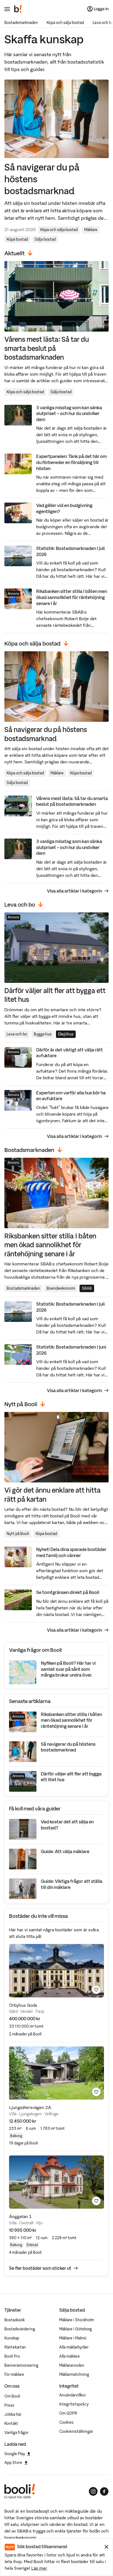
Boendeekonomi (61, 1288)
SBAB (87, 1288)
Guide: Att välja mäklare (65, 1851)
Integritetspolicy (74, 2404)
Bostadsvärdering (20, 2329)
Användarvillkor (73, 2395)
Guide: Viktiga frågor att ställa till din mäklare (72, 1884)
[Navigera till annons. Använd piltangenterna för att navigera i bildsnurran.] (56, 1971)
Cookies (66, 2422)
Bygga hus (43, 1034)
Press (9, 2405)
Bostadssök (15, 2320)
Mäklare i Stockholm (77, 2320)
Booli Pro (12, 2356)
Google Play (15, 2454)
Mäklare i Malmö (73, 2338)
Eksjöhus (66, 1034)
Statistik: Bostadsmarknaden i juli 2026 (70, 551)
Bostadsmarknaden (21, 23)
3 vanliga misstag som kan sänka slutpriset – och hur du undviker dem (69, 413)
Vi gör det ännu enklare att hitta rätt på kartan (53, 1494)
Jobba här (13, 2414)
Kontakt (11, 2423)
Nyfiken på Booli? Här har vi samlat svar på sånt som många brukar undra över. (68, 1669)
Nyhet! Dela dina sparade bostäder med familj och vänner (71, 1552)
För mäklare (14, 2374)
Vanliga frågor (16, 2433)
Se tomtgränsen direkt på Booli (68, 1592)
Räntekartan (15, 2347)
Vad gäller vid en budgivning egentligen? (64, 508)
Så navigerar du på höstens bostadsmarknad (42, 179)
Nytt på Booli (18, 1534)
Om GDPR (68, 2413)
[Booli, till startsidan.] (18, 9)
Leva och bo (17, 1034)
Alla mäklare (70, 2356)
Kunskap (12, 2338)
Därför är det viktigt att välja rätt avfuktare (70, 1053)
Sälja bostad (45, 239)
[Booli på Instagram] (93, 2491)
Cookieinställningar (76, 2431)
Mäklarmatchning (74, 2374)
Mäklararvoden (72, 2365)
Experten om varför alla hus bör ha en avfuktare (71, 1096)
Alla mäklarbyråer (74, 2347)
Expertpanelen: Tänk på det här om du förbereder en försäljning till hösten (71, 462)
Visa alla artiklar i (74, 891)
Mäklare (91, 230)
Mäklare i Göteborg (76, 2329)
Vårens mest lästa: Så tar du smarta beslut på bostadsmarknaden (47, 348)
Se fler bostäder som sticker (40, 2268)
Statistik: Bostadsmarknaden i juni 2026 (71, 1350)
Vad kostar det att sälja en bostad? (67, 1825)
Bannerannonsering (21, 2365)
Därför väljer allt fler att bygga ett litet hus (55, 995)
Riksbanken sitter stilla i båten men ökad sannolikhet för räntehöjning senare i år (72, 597)
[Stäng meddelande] (106, 2547)
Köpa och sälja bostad (65, 23)
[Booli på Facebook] (104, 2491)
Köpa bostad (17, 239)
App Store (13, 2463)
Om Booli (12, 2396)
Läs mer (39, 2568)
